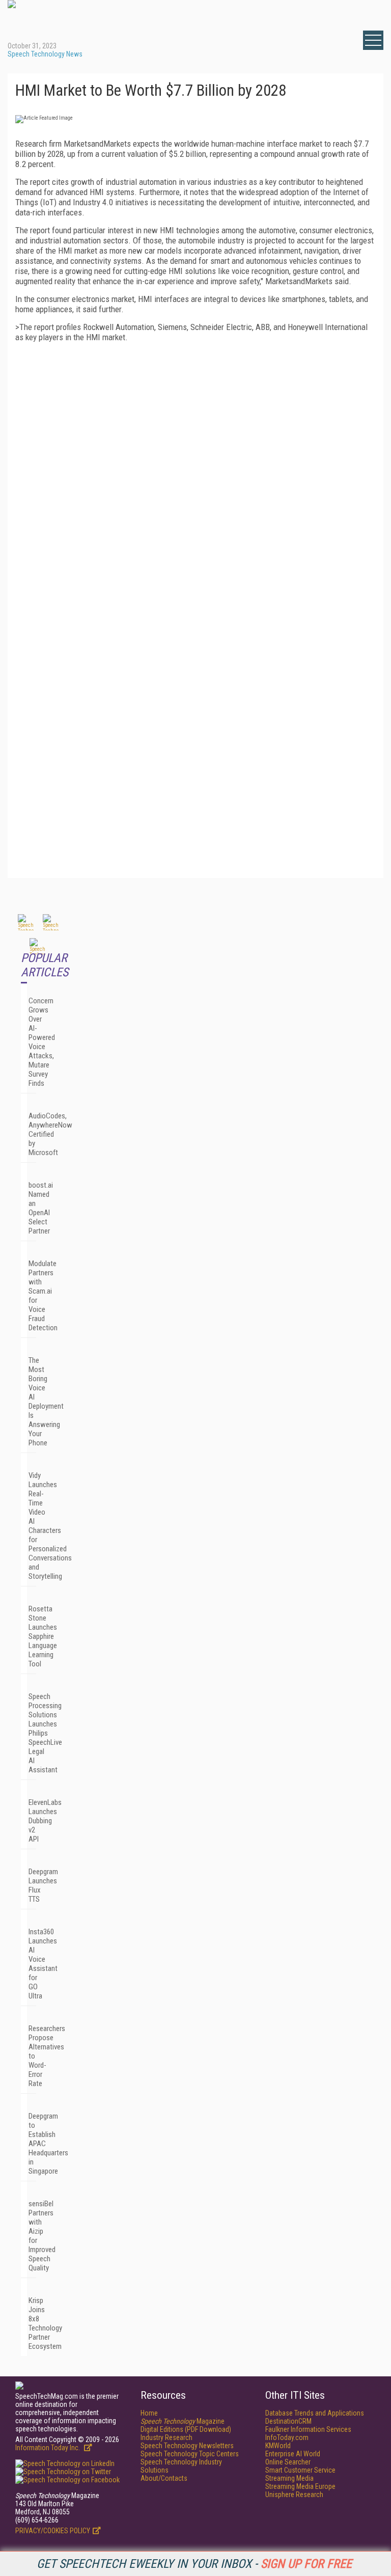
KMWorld (278, 2446)
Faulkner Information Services (308, 2429)
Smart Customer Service (300, 2470)
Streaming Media (289, 2478)
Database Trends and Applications (315, 2413)
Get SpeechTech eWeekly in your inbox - (194, 2564)
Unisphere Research (294, 2495)
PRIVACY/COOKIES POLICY (53, 2531)
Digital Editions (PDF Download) (186, 2429)
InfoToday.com (287, 2437)
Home (149, 2413)
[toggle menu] (373, 40)
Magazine (183, 2421)
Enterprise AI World (293, 2454)
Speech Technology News (45, 54)
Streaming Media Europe (300, 2486)
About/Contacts (164, 2478)
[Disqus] (195, 477)
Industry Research (166, 2437)
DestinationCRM (288, 2421)
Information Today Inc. (48, 2448)
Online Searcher (288, 2462)
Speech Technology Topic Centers (190, 2454)
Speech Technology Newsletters (187, 2446)
